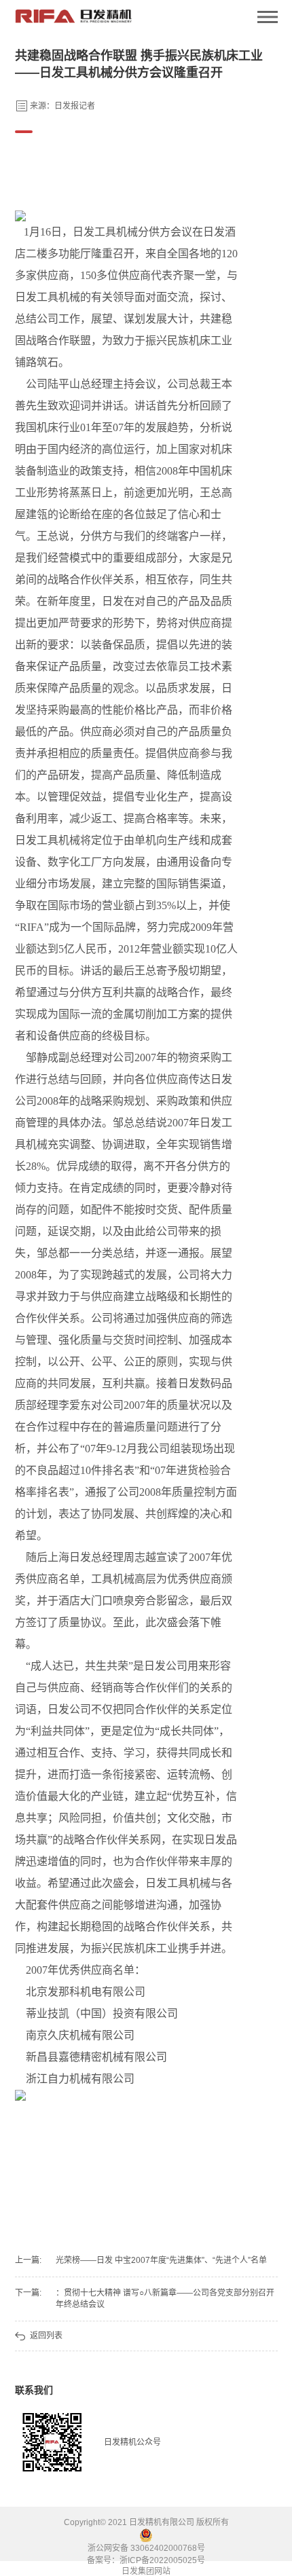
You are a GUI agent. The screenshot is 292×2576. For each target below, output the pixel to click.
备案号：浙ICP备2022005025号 (146, 2560)
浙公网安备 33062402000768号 (146, 2548)
